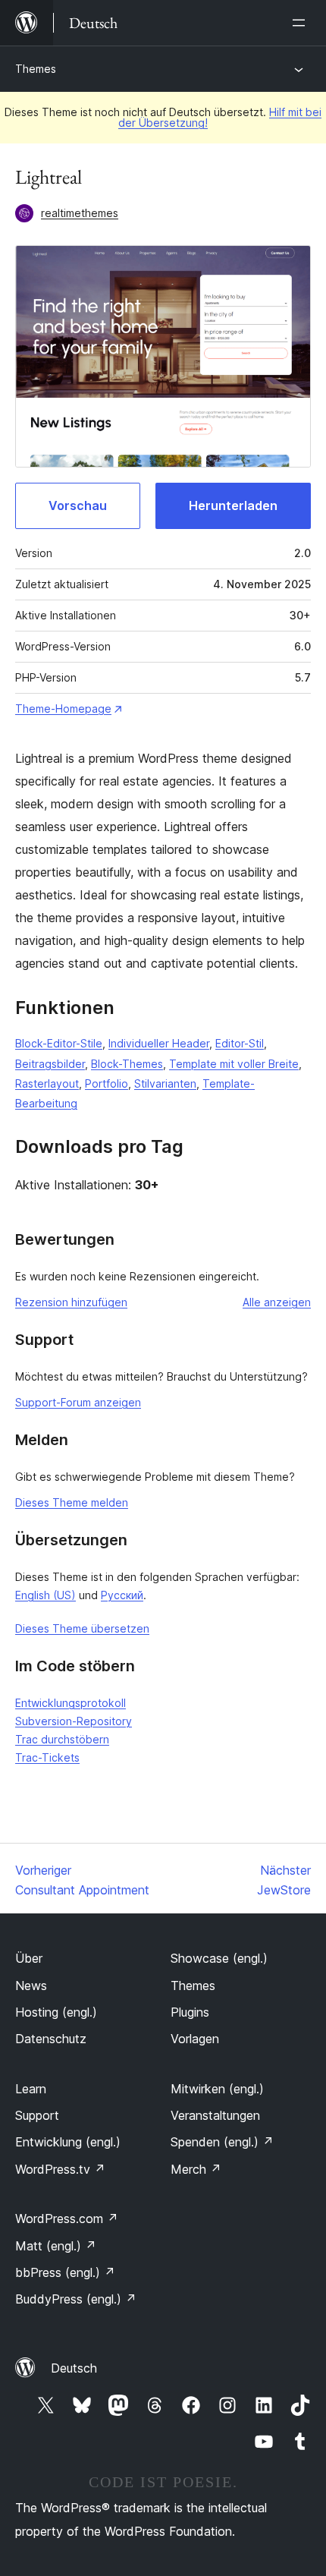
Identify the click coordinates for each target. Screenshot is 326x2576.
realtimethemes (80, 213)
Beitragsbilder (50, 1064)
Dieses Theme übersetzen (82, 1628)
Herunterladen (233, 505)
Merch (196, 2169)
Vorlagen (195, 2039)
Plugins (190, 2012)
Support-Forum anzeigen (78, 1402)
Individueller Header (159, 1043)
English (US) (45, 1595)
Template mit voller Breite (234, 1064)
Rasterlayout (47, 1083)
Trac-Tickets (47, 1757)
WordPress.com (67, 2219)
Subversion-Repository (74, 1721)
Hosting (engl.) (56, 2012)
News (31, 1986)
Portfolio (107, 1083)
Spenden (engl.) (222, 2142)
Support (37, 2115)
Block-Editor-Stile (59, 1043)
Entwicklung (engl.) (68, 2142)
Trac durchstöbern (62, 1739)
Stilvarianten (165, 1083)
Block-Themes (127, 1064)
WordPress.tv (60, 2169)
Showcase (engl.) (219, 1958)
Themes (36, 69)
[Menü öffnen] (302, 23)
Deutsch (74, 2368)
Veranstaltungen (215, 2115)
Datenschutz (51, 2039)
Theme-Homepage (63, 709)
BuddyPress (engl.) (76, 2299)
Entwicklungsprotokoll (71, 1703)
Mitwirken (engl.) (217, 2089)
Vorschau (78, 505)
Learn (31, 2089)
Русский (122, 1595)
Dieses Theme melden (72, 1502)
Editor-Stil (240, 1043)
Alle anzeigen (277, 1302)
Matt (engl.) (56, 2246)
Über (29, 1958)
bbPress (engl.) (65, 2272)
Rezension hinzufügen (71, 1302)
